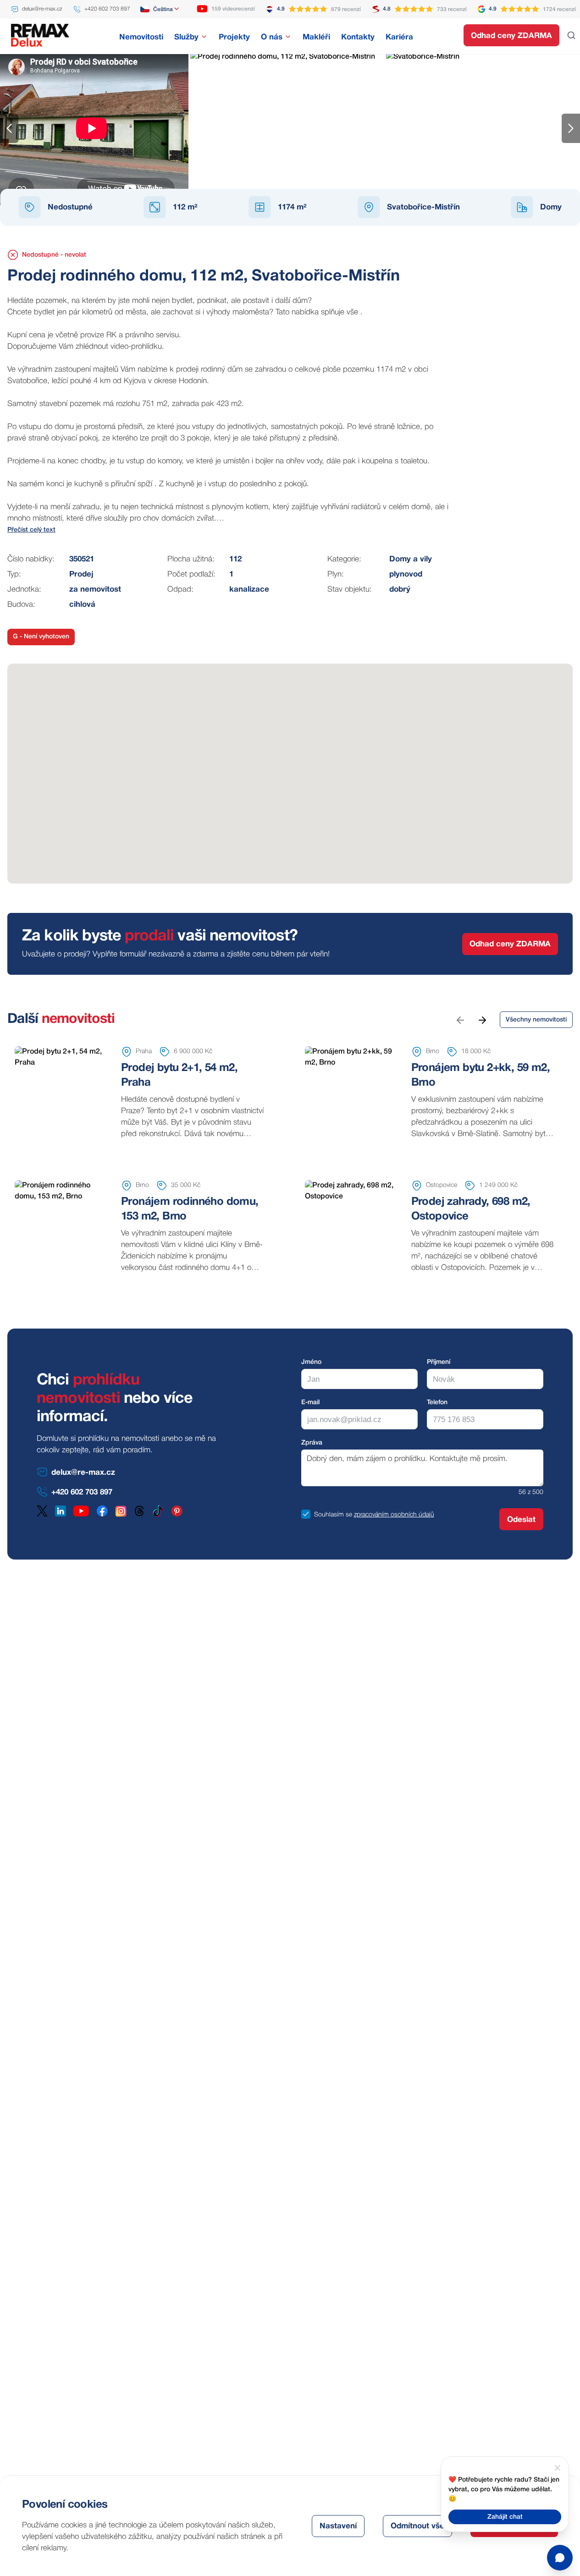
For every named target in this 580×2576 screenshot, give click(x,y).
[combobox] (160, 9)
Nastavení (338, 2526)
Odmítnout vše (417, 2526)
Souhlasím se (333, 1515)
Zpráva (312, 1443)
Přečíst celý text (31, 530)
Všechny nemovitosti (536, 1020)
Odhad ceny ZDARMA (511, 36)
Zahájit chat (505, 2517)
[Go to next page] (482, 1020)
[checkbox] (306, 1514)
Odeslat (521, 1520)
